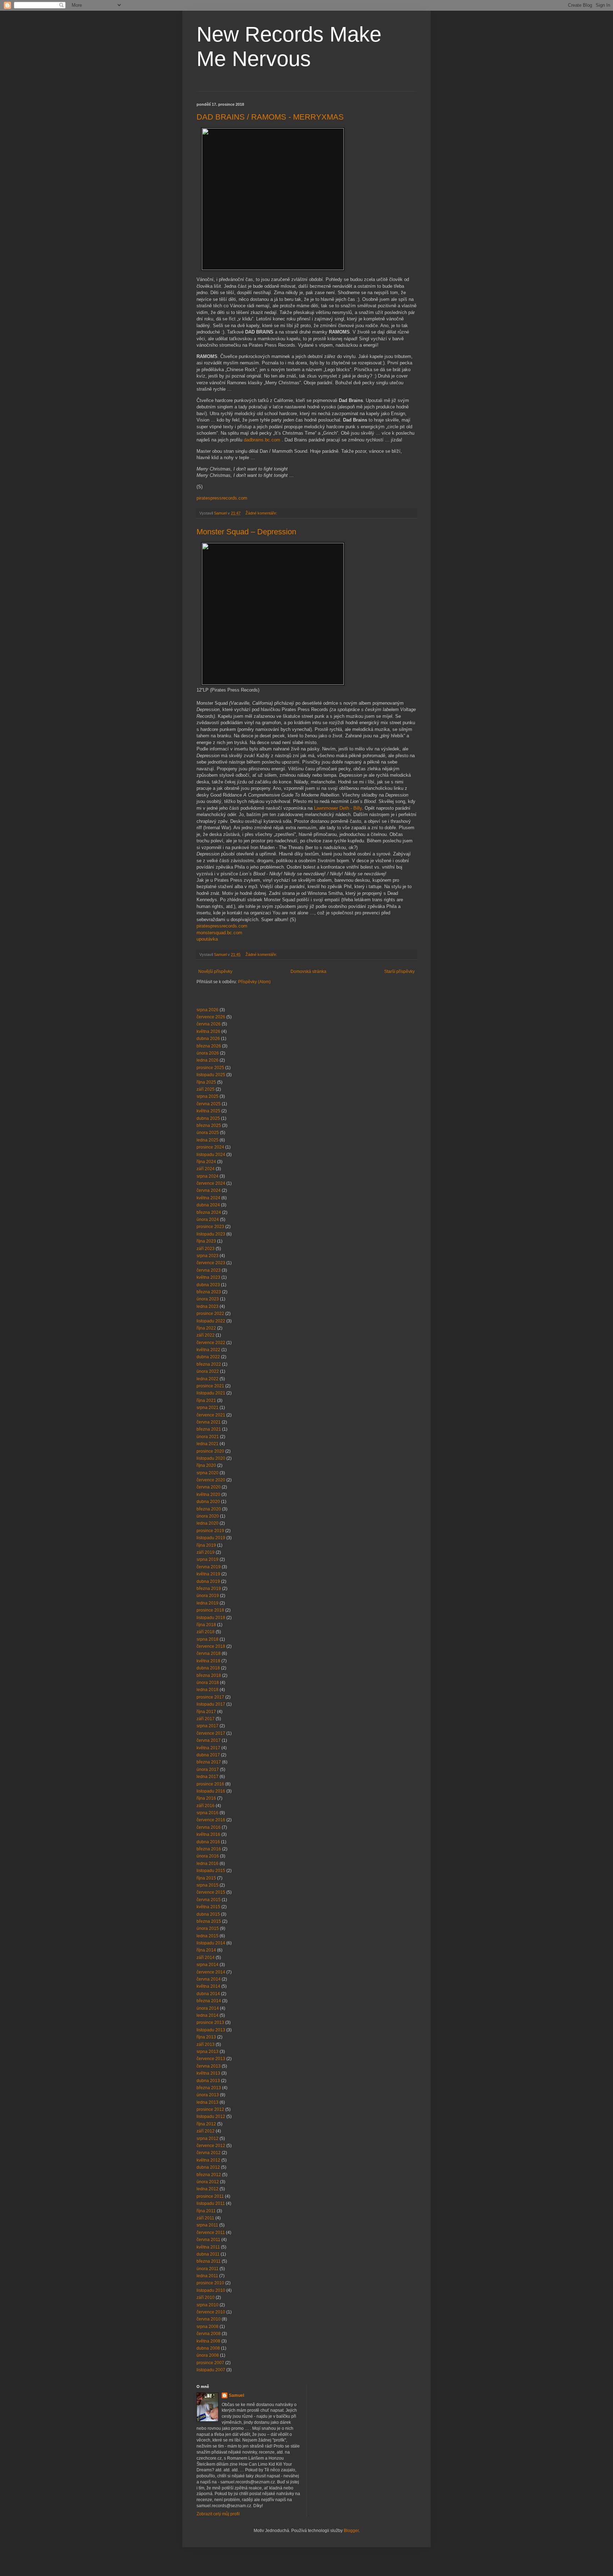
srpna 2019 (208, 1559)
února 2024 (208, 1220)
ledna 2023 (208, 1306)
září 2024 (206, 1169)
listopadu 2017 (211, 1704)
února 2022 (208, 1371)
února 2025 (208, 1133)
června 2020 (209, 1487)
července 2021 (211, 1415)
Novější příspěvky (215, 971)
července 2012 (211, 2146)
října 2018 (206, 1625)
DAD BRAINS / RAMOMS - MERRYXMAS (270, 117)
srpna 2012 (208, 2139)
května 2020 (208, 1495)
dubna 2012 (208, 2167)
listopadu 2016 (211, 1791)
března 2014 (209, 2001)
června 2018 (209, 1653)
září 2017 (206, 1719)
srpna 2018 (208, 1639)
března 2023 (209, 1292)
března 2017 (209, 1762)
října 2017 (206, 1712)
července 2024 (211, 1183)
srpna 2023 (208, 1256)
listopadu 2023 (211, 1234)
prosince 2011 (210, 2196)
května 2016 (208, 1834)
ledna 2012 (208, 2189)
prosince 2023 (210, 1227)
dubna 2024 (208, 1205)
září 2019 (206, 1552)
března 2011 (209, 2261)
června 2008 (209, 2334)
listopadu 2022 (211, 1321)
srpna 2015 (208, 1885)
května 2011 (208, 2247)
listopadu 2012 (211, 2117)
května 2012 (208, 2160)
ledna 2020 (208, 1523)
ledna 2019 (208, 1603)
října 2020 (206, 1465)
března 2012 (209, 2175)
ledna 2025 (208, 1140)
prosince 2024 (210, 1147)
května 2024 (208, 1198)
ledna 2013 (208, 2102)
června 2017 (209, 1740)
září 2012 (206, 2131)
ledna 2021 (208, 1444)
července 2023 (211, 1263)
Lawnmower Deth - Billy (338, 808)
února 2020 (208, 1516)
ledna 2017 (208, 1777)
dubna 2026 (208, 1039)
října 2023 (206, 1241)
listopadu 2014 (211, 1943)
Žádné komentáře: (262, 513)
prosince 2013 (210, 2022)
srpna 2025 (208, 1096)
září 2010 (206, 2297)
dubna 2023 (208, 1285)
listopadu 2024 (211, 1155)
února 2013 (208, 2095)
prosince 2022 (210, 1314)
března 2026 (209, 1046)
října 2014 (206, 1950)
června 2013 (209, 2066)
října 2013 (206, 2037)
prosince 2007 (210, 2363)
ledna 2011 (207, 2276)
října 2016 (206, 1798)
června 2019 (209, 1567)
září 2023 (206, 1249)
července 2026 (211, 1017)
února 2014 (208, 2008)
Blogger (351, 2531)
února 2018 (208, 1683)
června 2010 (209, 2319)
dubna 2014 (208, 1994)
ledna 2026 (208, 1060)
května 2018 (208, 1661)
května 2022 (208, 1350)
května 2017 (208, 1748)
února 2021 (208, 1437)
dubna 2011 (208, 2254)
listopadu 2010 (211, 2290)
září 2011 (205, 2218)
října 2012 (206, 2124)
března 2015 (209, 1921)
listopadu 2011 (211, 2203)
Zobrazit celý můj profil (218, 2514)
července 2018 (211, 1646)
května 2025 (208, 1111)
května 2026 (208, 1031)
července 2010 (211, 2312)
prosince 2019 (210, 1531)
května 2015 (208, 1907)
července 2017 (211, 1733)
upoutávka (207, 939)
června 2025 (209, 1104)
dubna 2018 (208, 1668)
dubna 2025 (208, 1118)
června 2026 (209, 1024)
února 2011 (208, 2269)
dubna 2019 (208, 1581)
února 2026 (208, 1053)
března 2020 (209, 1509)
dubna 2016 (208, 1842)
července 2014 (211, 1972)
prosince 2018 (210, 1610)
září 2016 (206, 1806)
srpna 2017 (208, 1726)
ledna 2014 (208, 2015)
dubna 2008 (208, 2348)
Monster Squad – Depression (246, 532)
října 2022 (206, 1328)
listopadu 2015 (211, 1871)
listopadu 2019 (211, 1538)
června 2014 (209, 1979)
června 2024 (209, 1190)
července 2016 (211, 1820)
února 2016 (208, 1856)
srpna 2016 (208, 1813)
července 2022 (211, 1343)
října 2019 (206, 1545)
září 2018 (206, 1632)
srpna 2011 (207, 2225)
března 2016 (209, 1849)
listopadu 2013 (211, 2030)
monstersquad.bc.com (219, 933)
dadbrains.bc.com (262, 440)
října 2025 (206, 1082)
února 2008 (208, 2355)
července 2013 (211, 2059)
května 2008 (208, 2341)
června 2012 (209, 2153)
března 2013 (209, 2088)
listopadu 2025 (211, 1075)
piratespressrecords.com (222, 498)
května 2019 (208, 1574)
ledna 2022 (208, 1379)
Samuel (236, 2395)
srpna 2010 (208, 2305)
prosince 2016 (210, 1784)
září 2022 (206, 1335)
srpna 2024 (208, 1176)
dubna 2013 (208, 2081)
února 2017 (208, 1769)
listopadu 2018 (211, 1618)
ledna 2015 (208, 1936)
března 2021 (209, 1429)
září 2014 (206, 1958)
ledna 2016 (208, 1864)
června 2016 (209, 1827)
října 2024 (206, 1162)
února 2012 (208, 2182)
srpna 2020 (208, 1473)
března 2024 (209, 1212)
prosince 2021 (210, 1386)
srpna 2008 (208, 2327)
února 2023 (208, 1299)
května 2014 (208, 1986)
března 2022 (209, 1364)
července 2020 (211, 1480)
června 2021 (209, 1422)
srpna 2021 (208, 1408)
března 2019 (209, 1589)
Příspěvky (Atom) (254, 982)
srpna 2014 (208, 1965)
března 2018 (209, 1675)
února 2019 (208, 1596)
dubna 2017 (208, 1755)
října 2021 (206, 1400)
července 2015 (211, 1892)
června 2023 (209, 1270)
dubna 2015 (208, 1914)
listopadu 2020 (211, 1458)
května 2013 (208, 2073)
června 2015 (209, 1900)
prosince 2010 (210, 2283)
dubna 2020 (208, 1502)
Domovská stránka (308, 971)
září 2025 (206, 1089)
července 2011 (211, 2233)
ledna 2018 (208, 1690)
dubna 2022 (208, 1357)
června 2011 (208, 2240)
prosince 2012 (210, 2109)
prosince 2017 (210, 1697)
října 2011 (206, 2211)
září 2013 (206, 2044)
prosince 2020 (210, 1451)
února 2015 (208, 1928)
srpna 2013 (208, 2052)
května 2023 (208, 1277)
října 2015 (206, 1878)
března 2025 (209, 1125)
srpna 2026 (208, 1010)
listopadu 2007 (211, 2370)
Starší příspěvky (399, 971)
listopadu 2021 (211, 1393)
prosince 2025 (210, 1068)
